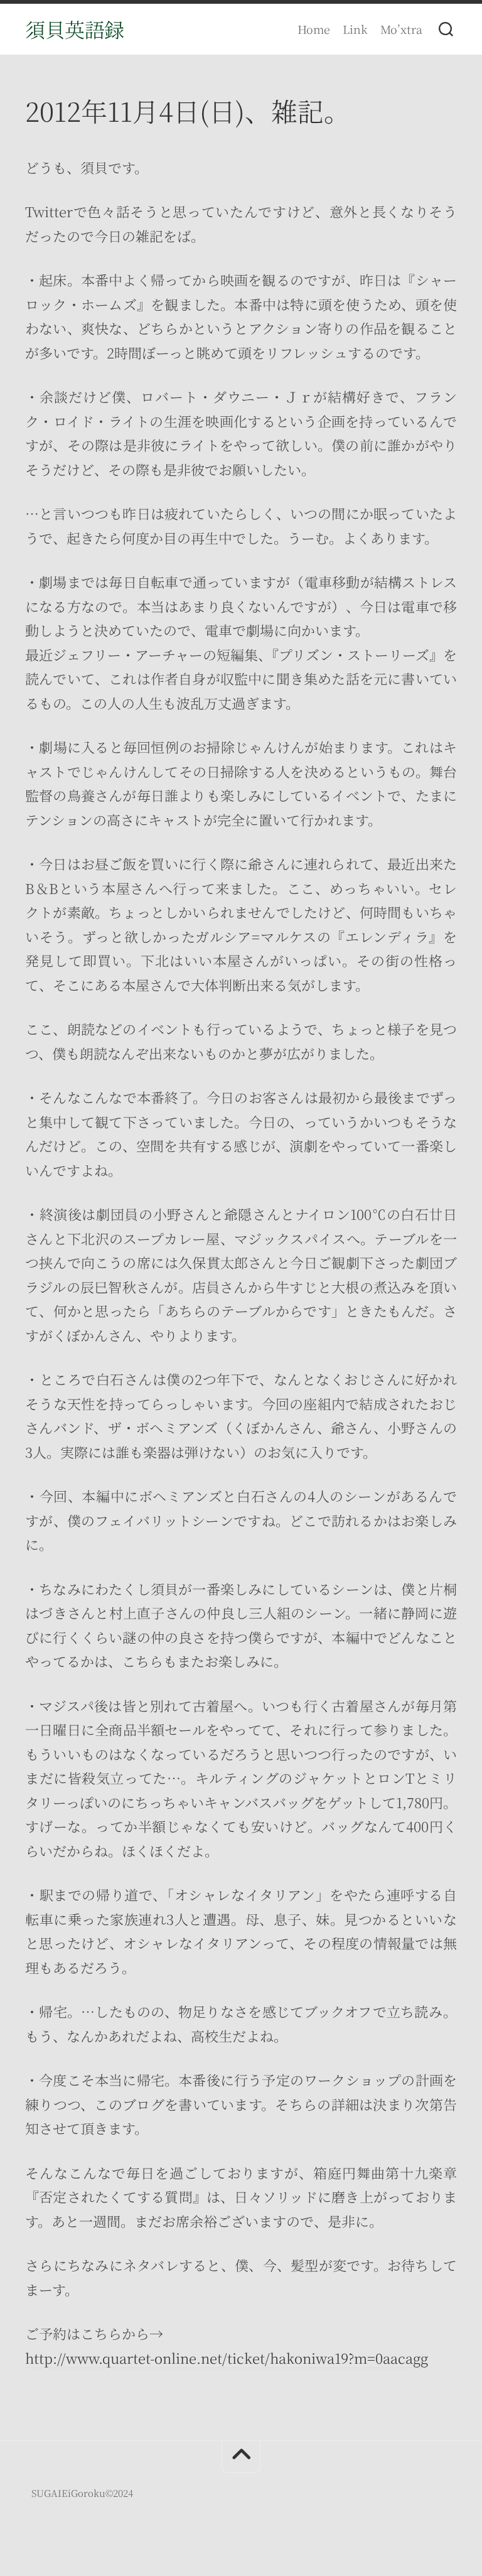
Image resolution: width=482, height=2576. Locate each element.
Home (314, 29)
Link (355, 29)
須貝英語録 (75, 29)
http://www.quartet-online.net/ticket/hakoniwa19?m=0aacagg (227, 2358)
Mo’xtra (401, 29)
